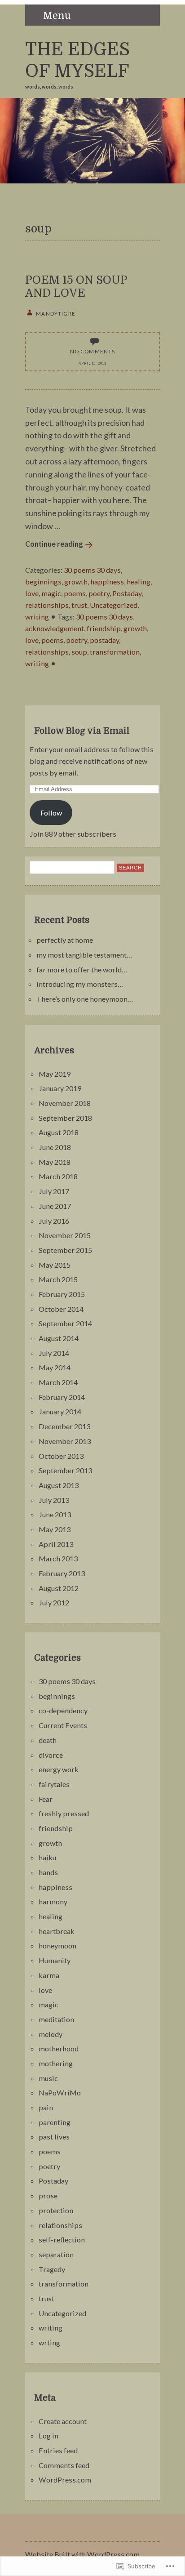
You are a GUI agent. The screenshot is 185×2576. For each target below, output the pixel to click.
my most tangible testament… (84, 955)
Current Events (63, 1725)
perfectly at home (65, 940)
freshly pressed (64, 1813)
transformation (115, 652)
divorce (51, 1755)
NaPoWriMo (60, 2092)
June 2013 (55, 1514)
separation (56, 2254)
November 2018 (65, 1103)
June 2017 (55, 1206)
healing (139, 582)
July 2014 (54, 1353)
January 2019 (60, 1088)
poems (75, 593)
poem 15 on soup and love (76, 286)
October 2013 (61, 1456)
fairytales (54, 1784)
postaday (104, 640)
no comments (93, 351)
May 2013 (55, 1529)
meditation (56, 2019)
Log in (48, 2436)
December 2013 (64, 1426)
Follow (51, 813)
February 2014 (62, 1397)
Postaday (127, 593)
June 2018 (55, 1147)
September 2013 (65, 1470)
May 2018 (55, 1162)
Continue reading (54, 544)
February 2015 (62, 1294)
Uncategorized (114, 605)
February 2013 (62, 1573)
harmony (53, 1901)
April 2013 (56, 1544)
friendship (104, 628)
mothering (56, 2063)
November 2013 (65, 1441)
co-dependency (63, 1710)
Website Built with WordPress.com (82, 2554)
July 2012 (54, 1602)
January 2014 (60, 1411)
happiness (107, 582)
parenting (55, 2122)
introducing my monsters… (80, 984)
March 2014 (58, 1382)
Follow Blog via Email (82, 731)
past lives (54, 2137)
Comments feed (64, 2465)
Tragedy (52, 2269)
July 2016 (54, 1221)
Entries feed (58, 2450)
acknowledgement (55, 628)
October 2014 (61, 1309)
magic (51, 593)
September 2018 (65, 1118)
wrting (49, 2342)
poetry (99, 593)
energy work (59, 1769)
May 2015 (55, 1265)
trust (79, 605)
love (32, 593)
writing (37, 617)
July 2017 (54, 1191)
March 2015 (58, 1279)
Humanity (55, 1960)
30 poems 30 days (92, 570)
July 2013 (54, 1500)
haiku (47, 1857)
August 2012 (59, 1588)
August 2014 (59, 1338)
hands (48, 1872)
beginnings (43, 582)
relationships (47, 605)
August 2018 (59, 1132)
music (48, 2078)
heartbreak (57, 1931)
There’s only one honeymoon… (85, 999)
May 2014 (55, 1367)
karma (49, 1975)
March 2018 (58, 1176)
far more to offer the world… (82, 969)
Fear (46, 1799)
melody (51, 2034)
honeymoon (57, 1945)
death (48, 1740)
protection (56, 2210)
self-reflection (62, 2240)
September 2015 (65, 1250)
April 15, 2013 (92, 363)
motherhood (59, 2048)
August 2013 (59, 1485)
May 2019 (55, 1074)
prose (48, 2195)
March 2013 (58, 1558)
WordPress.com (65, 2480)
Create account (63, 2421)
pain (46, 2107)
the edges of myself (77, 60)
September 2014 (65, 1323)
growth (76, 582)
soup (79, 652)
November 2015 (65, 1235)
